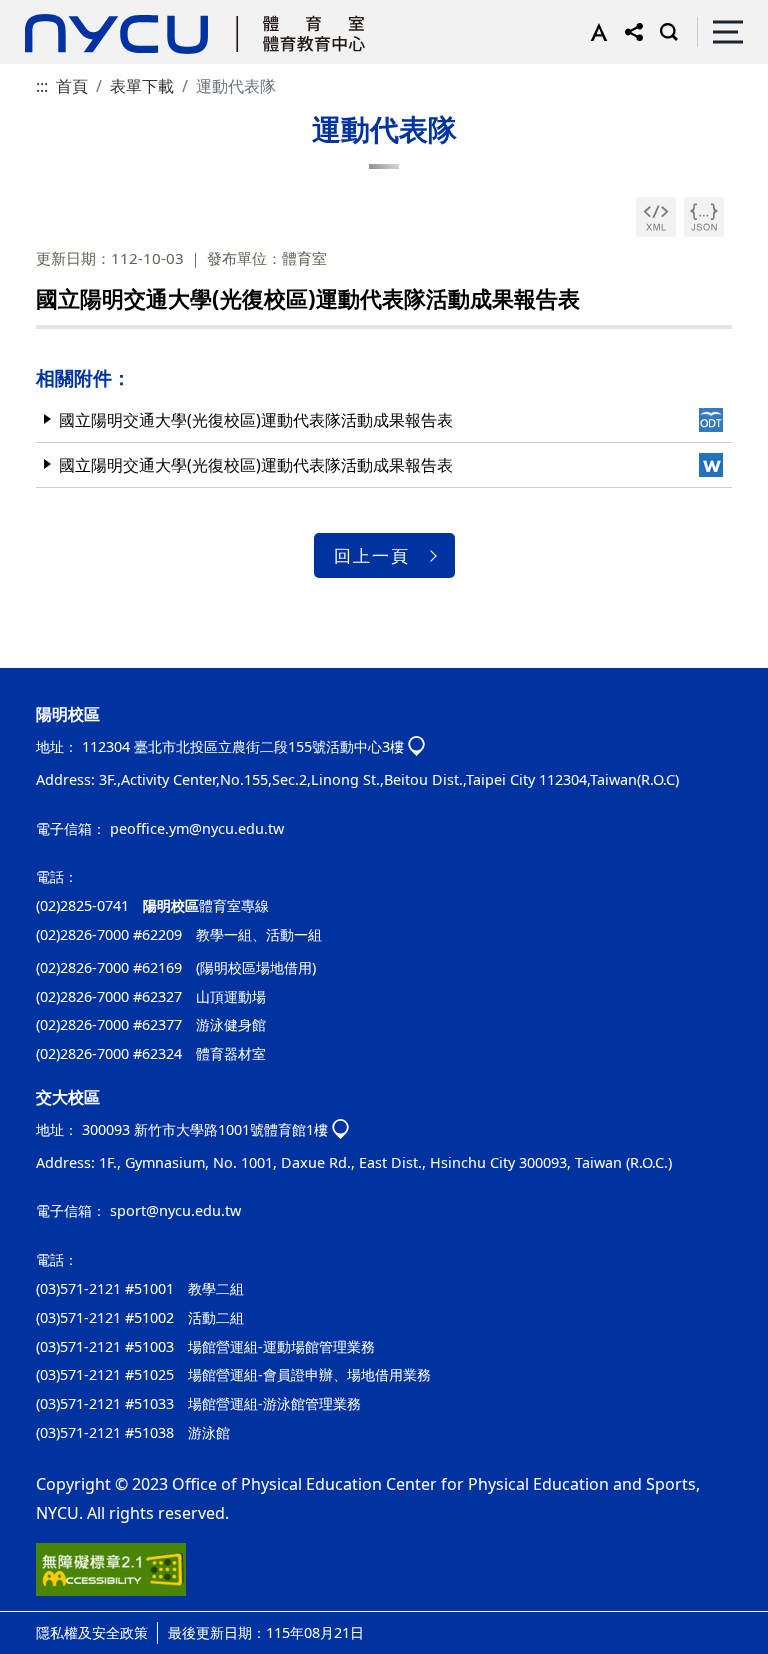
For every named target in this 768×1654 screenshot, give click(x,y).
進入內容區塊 (48, 12)
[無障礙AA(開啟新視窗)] (111, 1577)
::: (42, 86)
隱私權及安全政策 (92, 1632)
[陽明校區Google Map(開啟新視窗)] (416, 747)
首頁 (72, 86)
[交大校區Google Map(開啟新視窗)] (340, 1130)
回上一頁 (372, 555)
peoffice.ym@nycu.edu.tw (197, 828)
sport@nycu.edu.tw (175, 1210)
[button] (594, 32)
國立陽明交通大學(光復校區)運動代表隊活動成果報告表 (256, 420)
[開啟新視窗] (656, 217)
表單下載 (142, 86)
